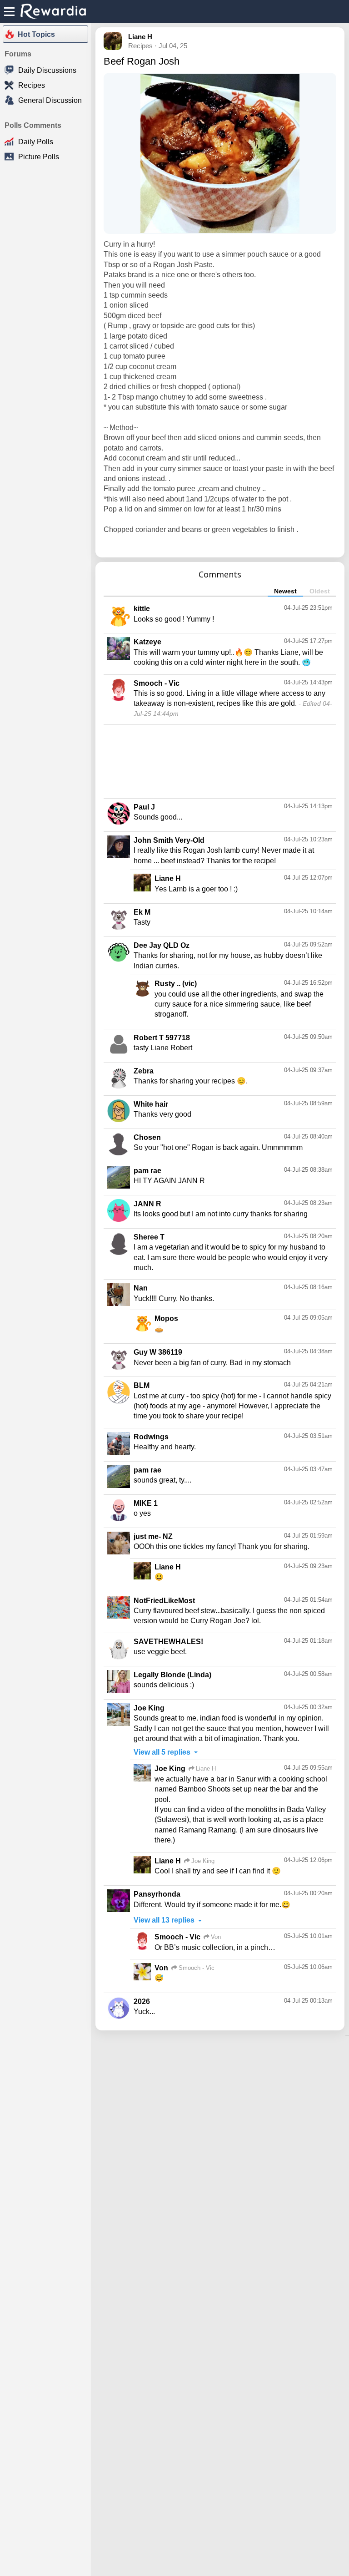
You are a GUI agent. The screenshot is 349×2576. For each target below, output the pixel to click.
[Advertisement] (220, 760)
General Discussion (50, 100)
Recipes (32, 85)
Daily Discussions (47, 70)
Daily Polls (36, 142)
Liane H (140, 37)
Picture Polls (39, 157)
